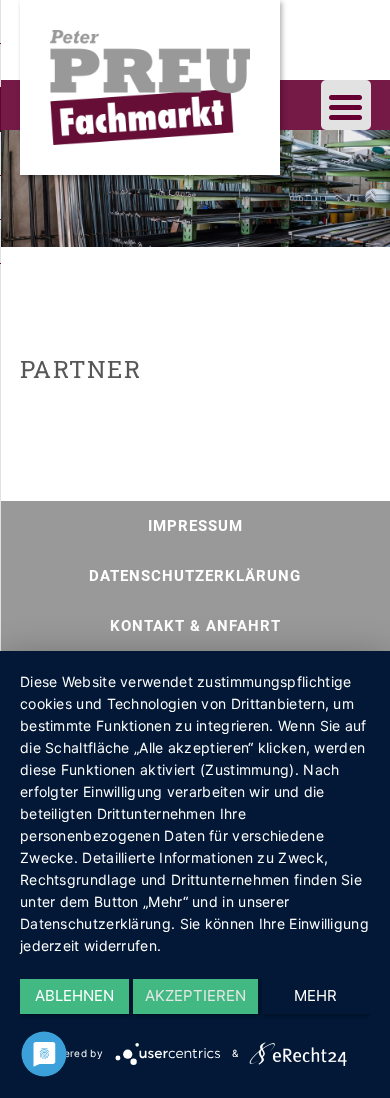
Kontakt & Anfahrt (195, 626)
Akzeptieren (195, 995)
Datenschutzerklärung (195, 576)
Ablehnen (74, 995)
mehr (315, 995)
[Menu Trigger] (346, 105)
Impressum (195, 526)
